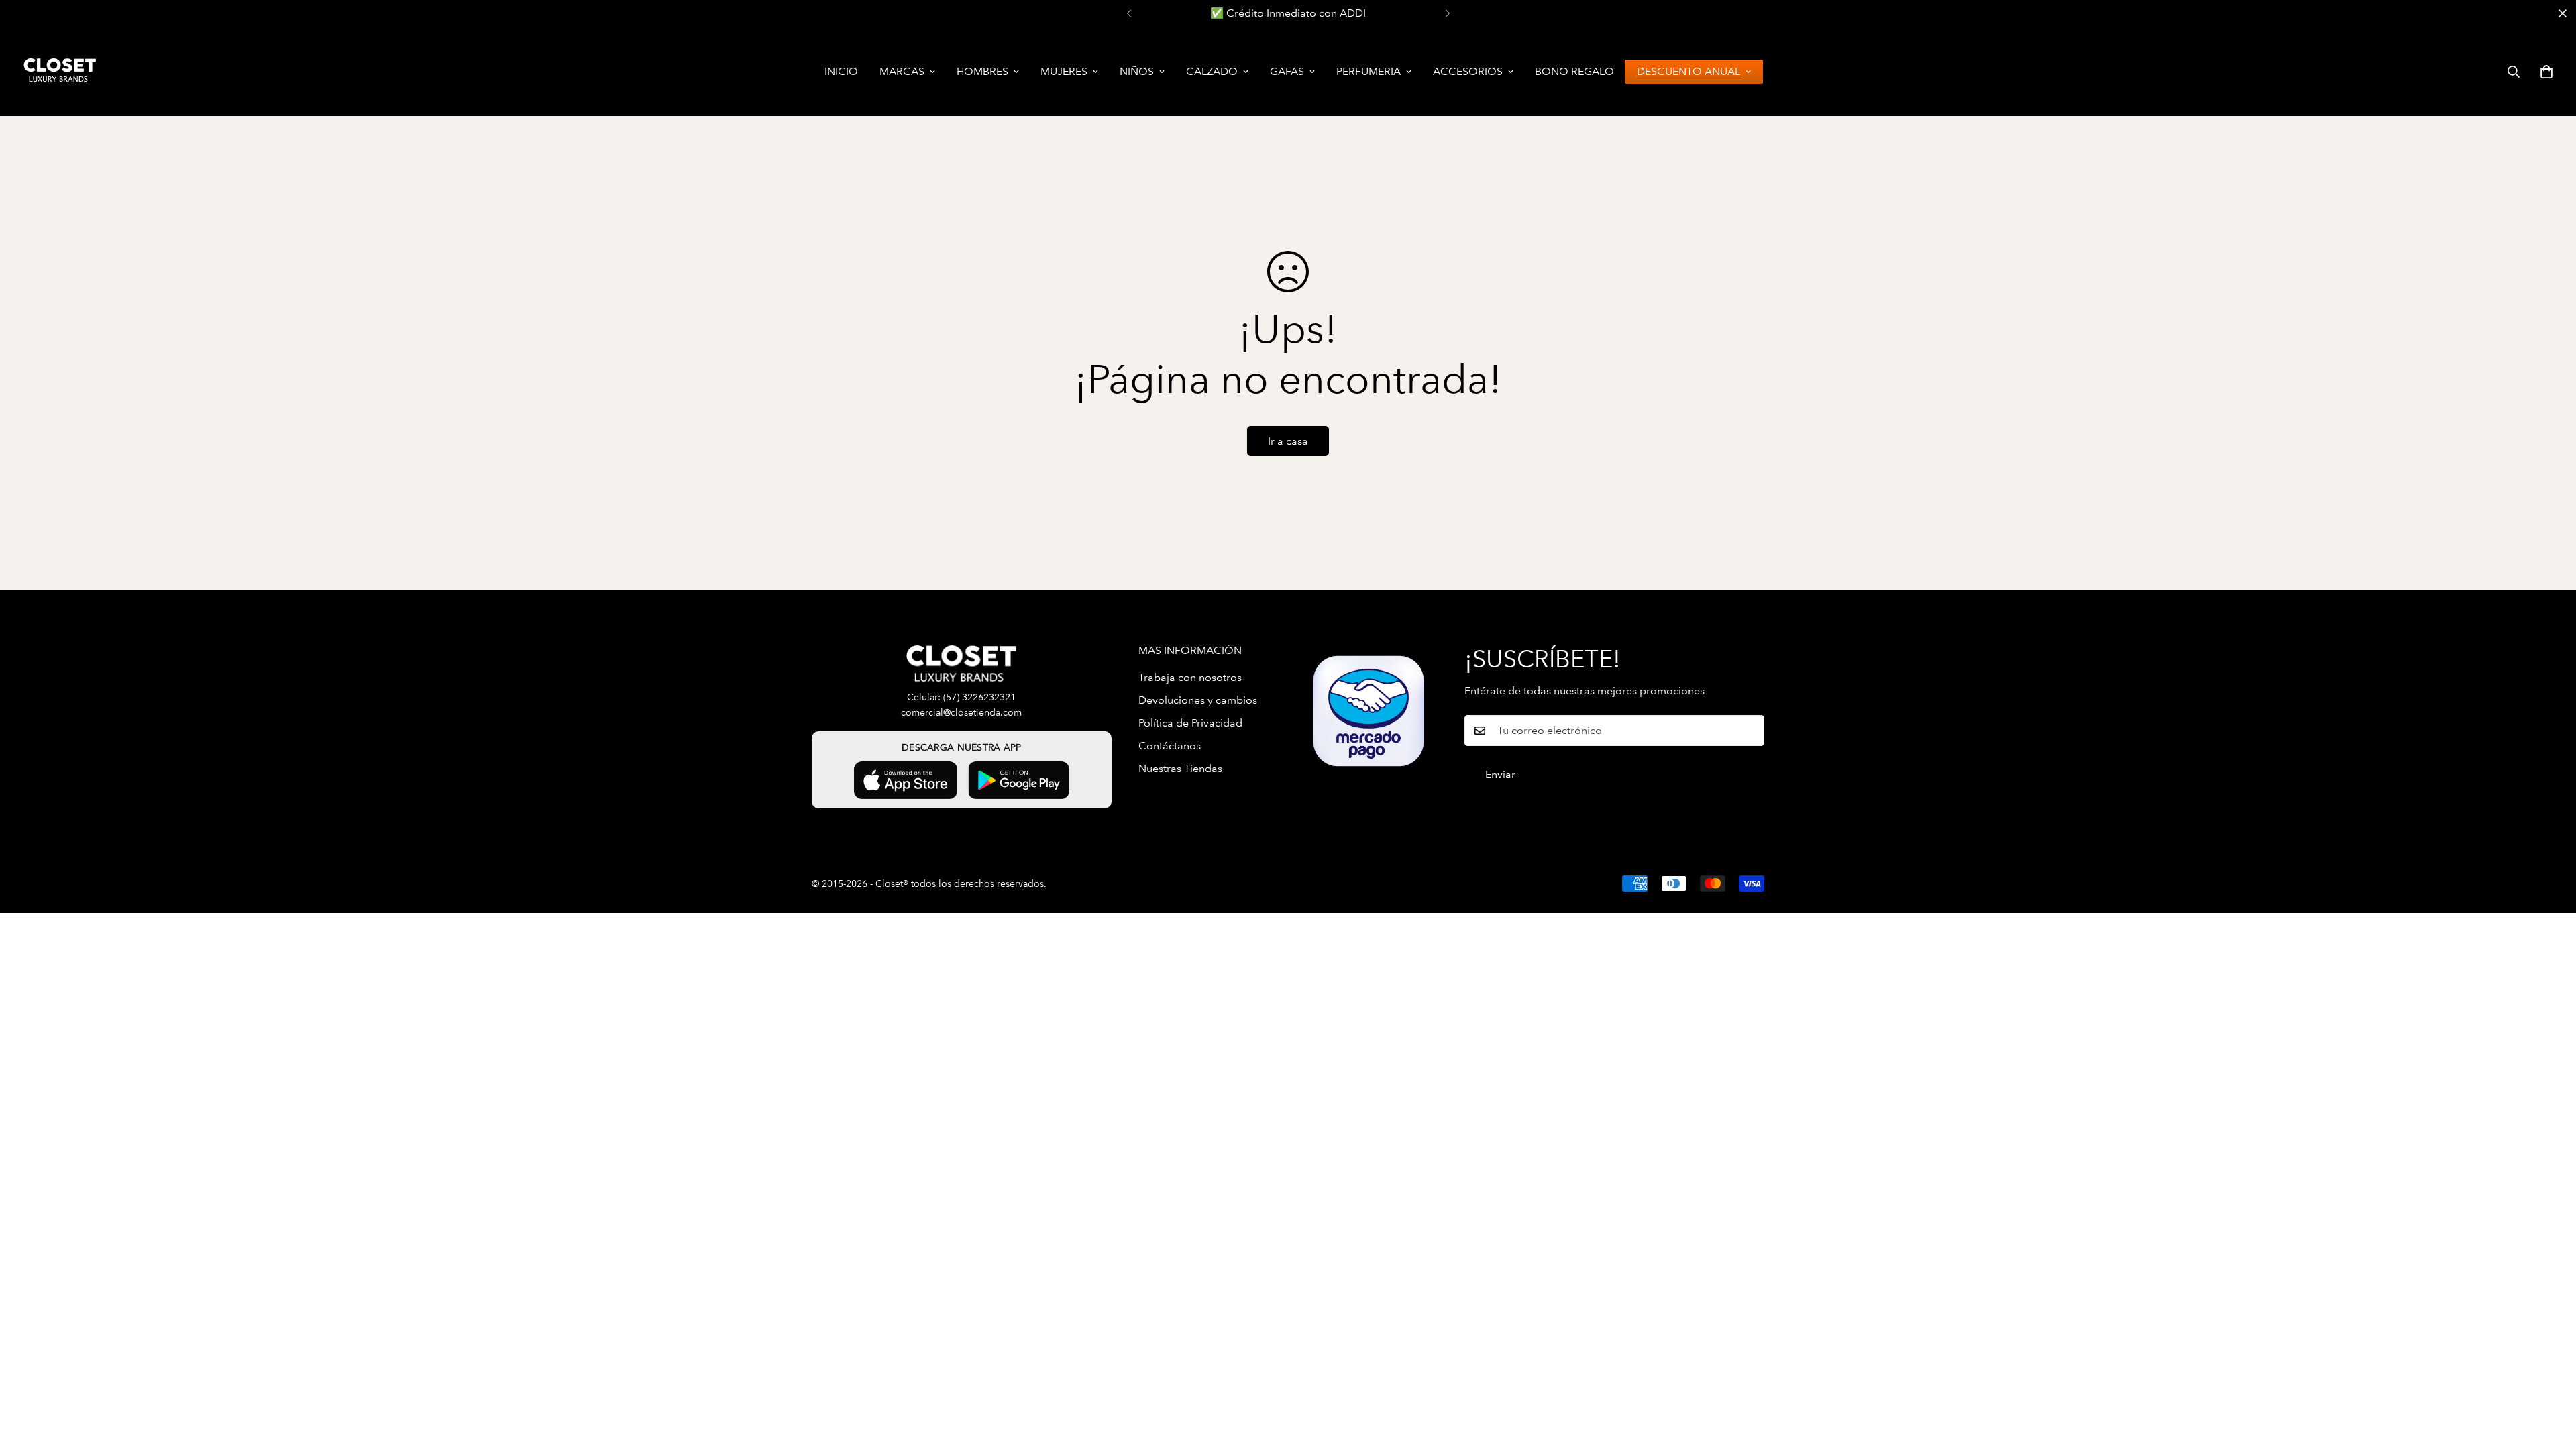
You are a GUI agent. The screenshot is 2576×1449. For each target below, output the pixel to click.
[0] (2546, 72)
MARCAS (902, 71)
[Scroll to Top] (2550, 1376)
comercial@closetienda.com (961, 713)
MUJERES (1064, 71)
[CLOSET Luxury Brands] (59, 71)
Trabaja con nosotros (1190, 677)
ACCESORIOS (1468, 71)
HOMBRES (982, 71)
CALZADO (1212, 71)
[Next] (1447, 13)
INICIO (841, 71)
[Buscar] (2514, 72)
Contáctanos (1170, 746)
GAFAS (1287, 71)
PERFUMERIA (1368, 71)
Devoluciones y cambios (1198, 700)
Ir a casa (1288, 441)
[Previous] (1129, 13)
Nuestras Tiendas (1180, 768)
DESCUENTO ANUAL (1688, 71)
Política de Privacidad (1190, 723)
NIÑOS (1137, 71)
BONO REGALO (1574, 71)
